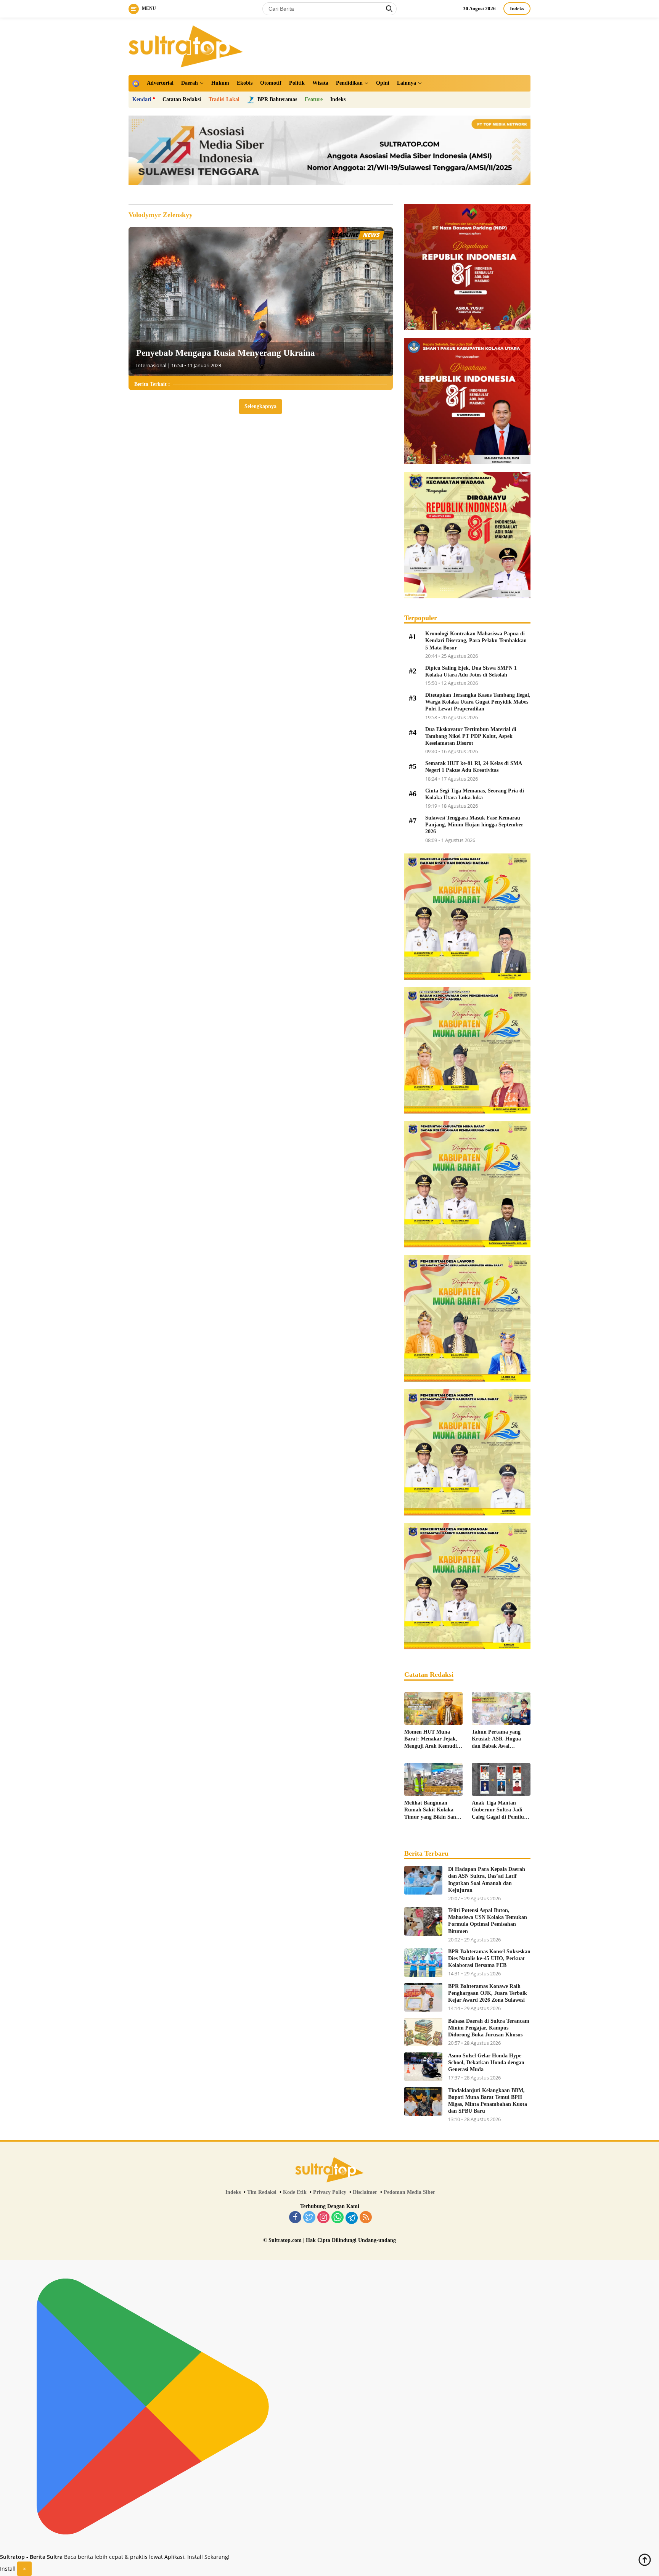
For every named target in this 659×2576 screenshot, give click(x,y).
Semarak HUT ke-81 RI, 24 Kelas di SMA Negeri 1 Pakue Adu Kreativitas (473, 767)
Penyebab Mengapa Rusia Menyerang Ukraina (226, 353)
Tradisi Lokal (224, 99)
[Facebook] (295, 2218)
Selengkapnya (260, 406)
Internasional (151, 365)
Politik (297, 83)
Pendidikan (349, 83)
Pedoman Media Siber (409, 2192)
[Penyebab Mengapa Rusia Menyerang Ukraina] (261, 301)
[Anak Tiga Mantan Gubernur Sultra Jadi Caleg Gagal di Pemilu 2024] (501, 1779)
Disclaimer (365, 2192)
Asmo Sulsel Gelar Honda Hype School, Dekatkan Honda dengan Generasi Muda (486, 2063)
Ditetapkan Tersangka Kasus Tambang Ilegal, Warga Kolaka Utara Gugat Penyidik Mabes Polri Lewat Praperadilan (478, 702)
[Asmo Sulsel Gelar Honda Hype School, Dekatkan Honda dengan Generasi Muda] (423, 2067)
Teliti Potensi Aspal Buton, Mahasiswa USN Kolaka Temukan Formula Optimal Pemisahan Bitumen (488, 1921)
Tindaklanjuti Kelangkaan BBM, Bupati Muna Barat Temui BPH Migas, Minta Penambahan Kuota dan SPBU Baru (488, 2101)
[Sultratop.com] (186, 46)
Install (8, 2569)
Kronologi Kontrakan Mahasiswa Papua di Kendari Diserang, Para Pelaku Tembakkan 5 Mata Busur (476, 640)
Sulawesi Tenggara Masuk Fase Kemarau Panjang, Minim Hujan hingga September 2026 (474, 825)
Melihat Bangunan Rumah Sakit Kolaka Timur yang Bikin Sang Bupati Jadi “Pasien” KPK (432, 1810)
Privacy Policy (330, 2192)
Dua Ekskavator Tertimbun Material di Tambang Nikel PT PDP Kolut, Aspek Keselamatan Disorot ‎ (471, 736)
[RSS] (366, 2218)
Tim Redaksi (262, 2192)
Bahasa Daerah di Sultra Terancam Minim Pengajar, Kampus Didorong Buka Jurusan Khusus (489, 2028)
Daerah (190, 83)
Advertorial (160, 83)
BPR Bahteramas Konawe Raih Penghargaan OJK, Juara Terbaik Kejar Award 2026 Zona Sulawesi (488, 1993)
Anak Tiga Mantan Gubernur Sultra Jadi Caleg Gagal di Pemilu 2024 (498, 1810)
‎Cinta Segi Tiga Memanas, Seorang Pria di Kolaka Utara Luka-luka (475, 794)
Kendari (142, 99)
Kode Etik (295, 2192)
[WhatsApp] (338, 2218)
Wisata (320, 83)
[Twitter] (309, 2218)
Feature (314, 99)
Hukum (220, 83)
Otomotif (271, 83)
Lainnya (407, 83)
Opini (383, 83)
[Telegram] (352, 2218)
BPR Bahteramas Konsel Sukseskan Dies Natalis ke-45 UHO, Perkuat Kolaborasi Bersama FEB (489, 1958)
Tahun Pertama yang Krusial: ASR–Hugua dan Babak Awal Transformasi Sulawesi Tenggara (498, 1739)
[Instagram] (323, 2218)
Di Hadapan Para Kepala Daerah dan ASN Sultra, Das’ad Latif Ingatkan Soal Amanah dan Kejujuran (487, 1880)
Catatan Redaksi (182, 99)
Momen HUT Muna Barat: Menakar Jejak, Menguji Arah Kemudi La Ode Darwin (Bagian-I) (433, 1739)
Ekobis (245, 83)
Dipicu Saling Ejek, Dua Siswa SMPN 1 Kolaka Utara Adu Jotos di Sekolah (471, 671)
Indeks (517, 9)
